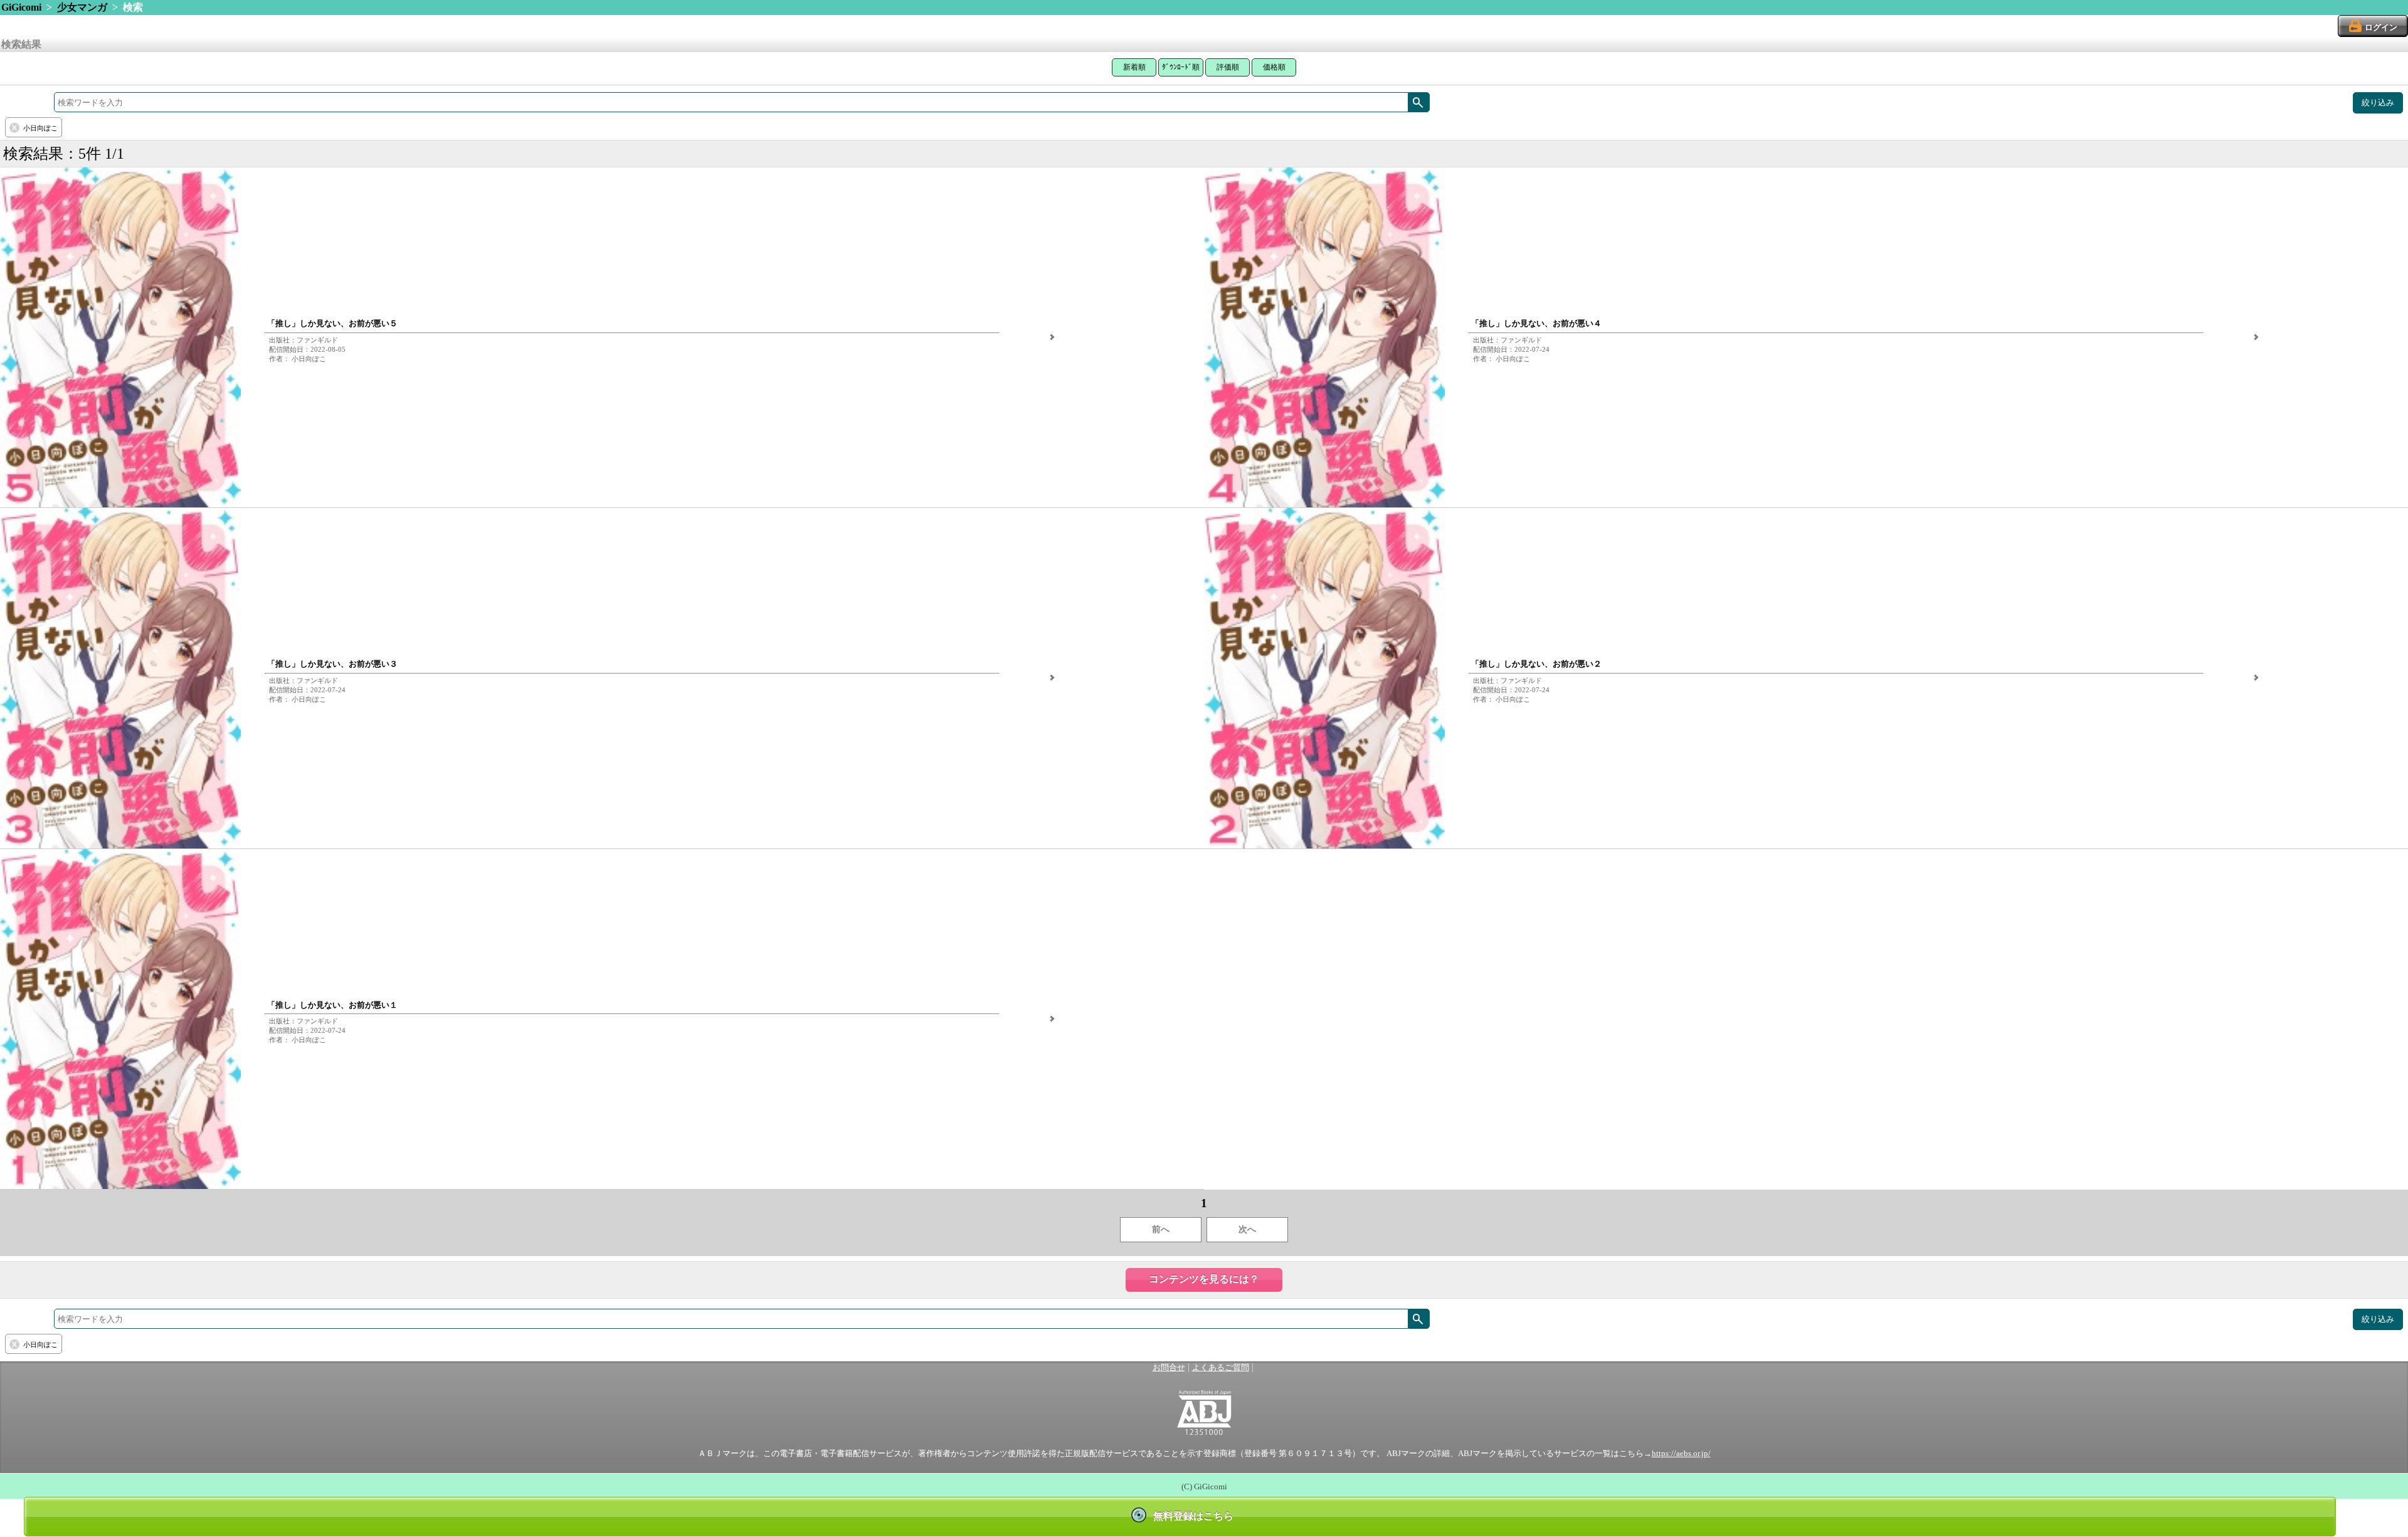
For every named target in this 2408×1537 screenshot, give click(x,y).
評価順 (1228, 67)
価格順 (1274, 67)
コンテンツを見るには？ (1204, 1279)
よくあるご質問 (1221, 1368)
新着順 (1134, 67)
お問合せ (1169, 1368)
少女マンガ (82, 7)
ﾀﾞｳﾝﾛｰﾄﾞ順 (1181, 67)
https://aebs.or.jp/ (1681, 1454)
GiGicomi (21, 7)
